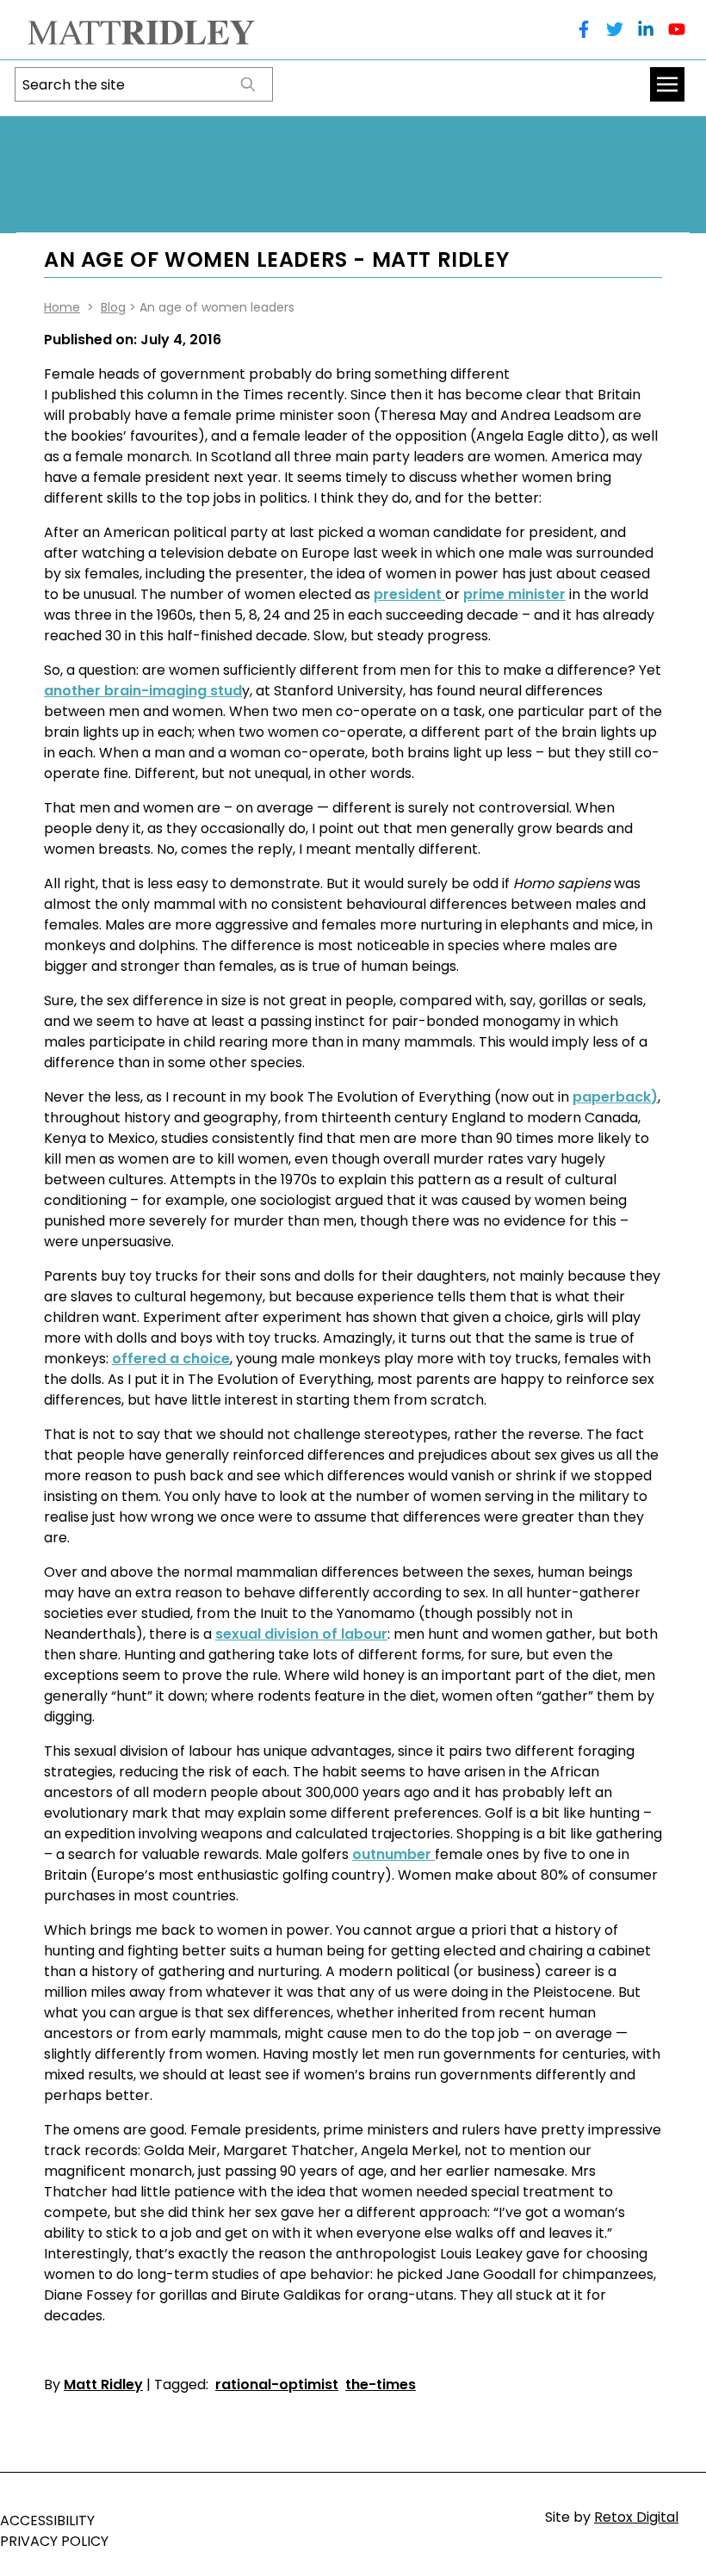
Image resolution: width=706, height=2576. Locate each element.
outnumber (393, 1854)
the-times (381, 2384)
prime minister (514, 594)
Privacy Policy (54, 2541)
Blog (113, 307)
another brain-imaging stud (143, 691)
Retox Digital (636, 2517)
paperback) (615, 1097)
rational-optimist (277, 2384)
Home (62, 307)
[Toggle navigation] (667, 84)
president (409, 594)
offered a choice (171, 1359)
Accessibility (47, 2520)
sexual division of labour (301, 1634)
